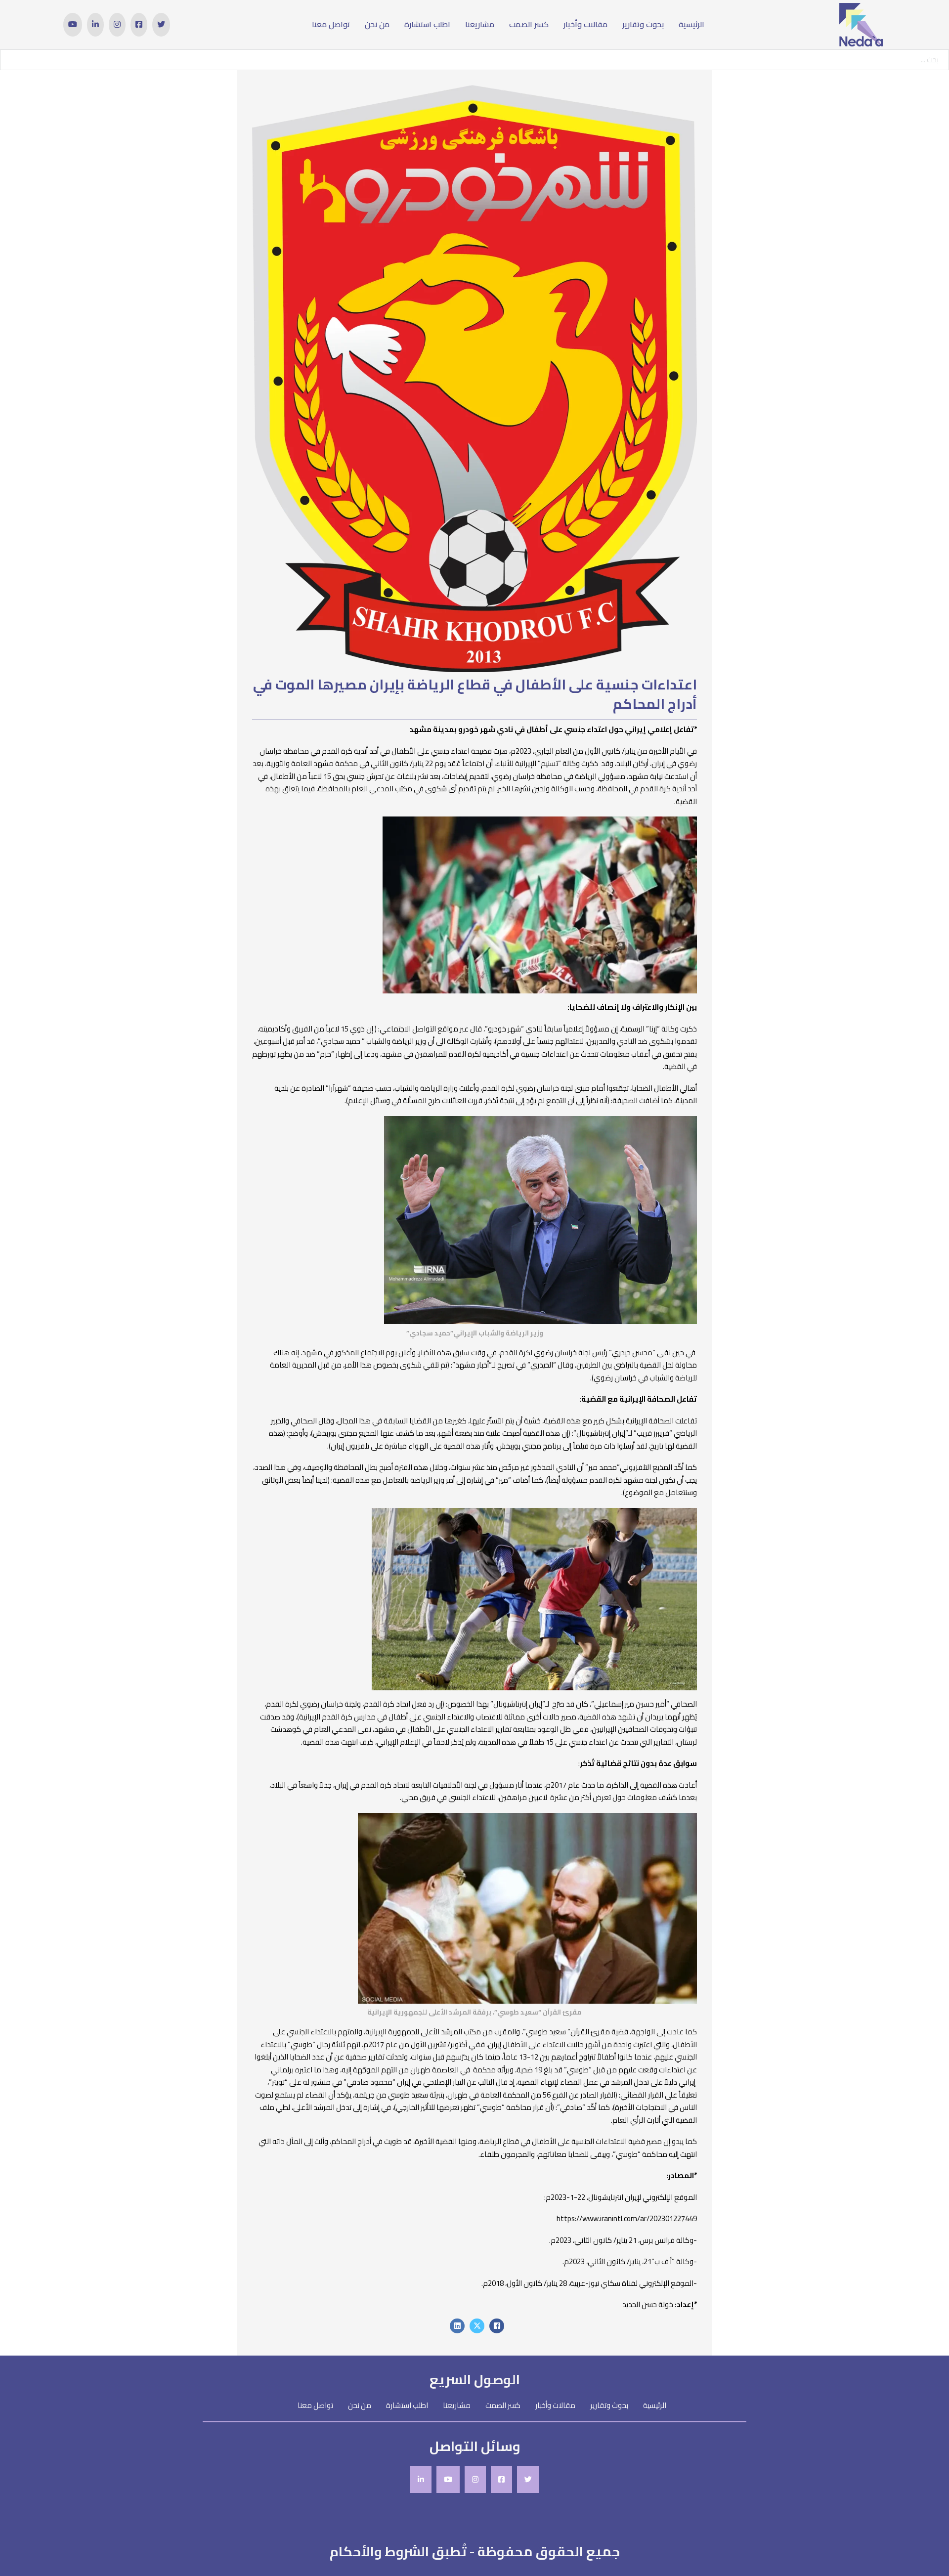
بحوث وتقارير (643, 24)
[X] (477, 2326)
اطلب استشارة (427, 24)
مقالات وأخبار (585, 24)
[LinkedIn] (457, 2326)
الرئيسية (691, 24)
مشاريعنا (480, 24)
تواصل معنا (331, 24)
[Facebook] (497, 2326)
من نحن (377, 24)
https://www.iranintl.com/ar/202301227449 (627, 2218)
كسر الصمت (529, 24)
